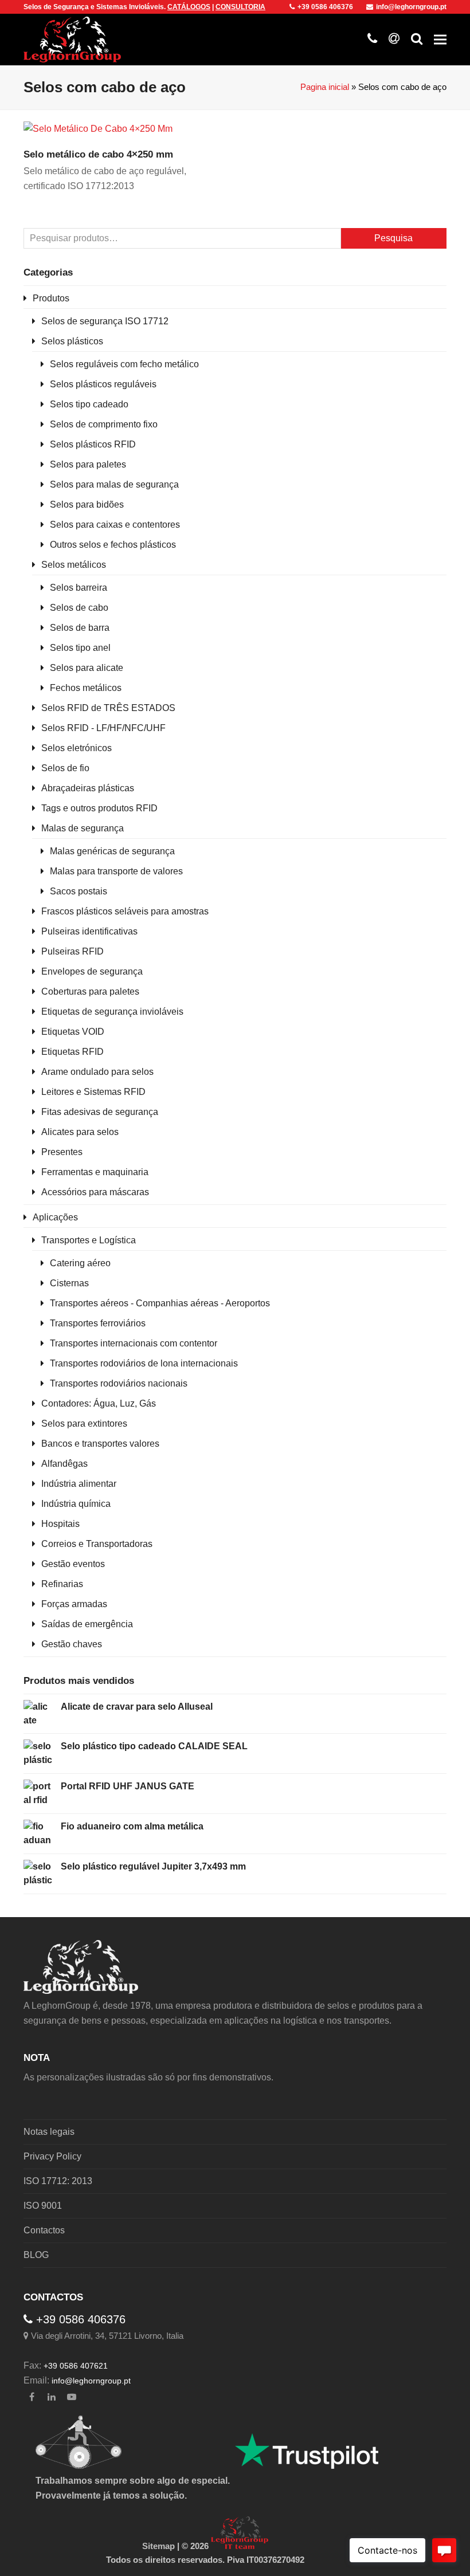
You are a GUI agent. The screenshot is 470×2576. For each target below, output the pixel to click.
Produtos (51, 298)
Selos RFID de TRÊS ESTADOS (108, 708)
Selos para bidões (87, 504)
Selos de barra (80, 628)
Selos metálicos (74, 565)
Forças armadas (74, 1604)
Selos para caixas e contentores (115, 525)
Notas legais (49, 2132)
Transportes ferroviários (98, 1323)
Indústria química (76, 1504)
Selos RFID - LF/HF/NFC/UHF (103, 728)
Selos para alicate (87, 668)
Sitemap (158, 2546)
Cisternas (69, 1283)
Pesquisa (393, 238)
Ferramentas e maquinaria (95, 1172)
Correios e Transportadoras (97, 1544)
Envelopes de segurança (92, 971)
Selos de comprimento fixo (104, 424)
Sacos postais (79, 891)
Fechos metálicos (86, 688)
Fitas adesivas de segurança (100, 1112)
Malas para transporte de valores (116, 871)
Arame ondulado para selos (97, 1072)
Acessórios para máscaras (95, 1192)
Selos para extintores (84, 1424)
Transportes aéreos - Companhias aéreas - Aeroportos (160, 1303)
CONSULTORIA (240, 7)
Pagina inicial (325, 87)
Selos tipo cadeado (89, 404)
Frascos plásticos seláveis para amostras (125, 911)
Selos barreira (79, 588)
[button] (440, 39)
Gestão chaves (72, 1644)
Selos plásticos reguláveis (103, 384)
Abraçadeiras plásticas (88, 788)
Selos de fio (65, 768)
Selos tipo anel (80, 648)
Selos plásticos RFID (93, 444)
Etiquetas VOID (73, 1032)
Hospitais (60, 1524)
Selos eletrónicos (77, 748)
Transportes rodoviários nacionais (119, 1383)
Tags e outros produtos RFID (99, 808)
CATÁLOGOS (189, 7)
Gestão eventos (73, 1564)
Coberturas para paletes (90, 991)
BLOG (36, 2255)
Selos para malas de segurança (114, 484)
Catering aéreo (80, 1263)
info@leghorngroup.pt (411, 7)
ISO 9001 (43, 2206)
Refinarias (62, 1584)
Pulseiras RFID (73, 951)
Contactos (44, 2230)
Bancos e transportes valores (100, 1444)
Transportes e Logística (89, 1240)
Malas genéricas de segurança (112, 851)
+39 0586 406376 (325, 7)
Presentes (62, 1152)
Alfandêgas (64, 1464)
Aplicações (55, 1217)
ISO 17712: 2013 (58, 2181)
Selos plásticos (72, 341)
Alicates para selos (80, 1132)
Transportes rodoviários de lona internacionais (144, 1363)
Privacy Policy (52, 2156)
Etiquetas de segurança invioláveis (112, 1012)
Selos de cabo (79, 608)
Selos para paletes (88, 464)
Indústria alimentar (79, 1484)
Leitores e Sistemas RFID (93, 1092)
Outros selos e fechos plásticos (113, 545)
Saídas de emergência (87, 1624)
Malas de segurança (83, 828)
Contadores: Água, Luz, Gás (99, 1403)
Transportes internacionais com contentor (134, 1343)
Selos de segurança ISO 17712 (105, 321)
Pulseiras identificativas (89, 931)
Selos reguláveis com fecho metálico (124, 364)
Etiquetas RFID (73, 1052)
